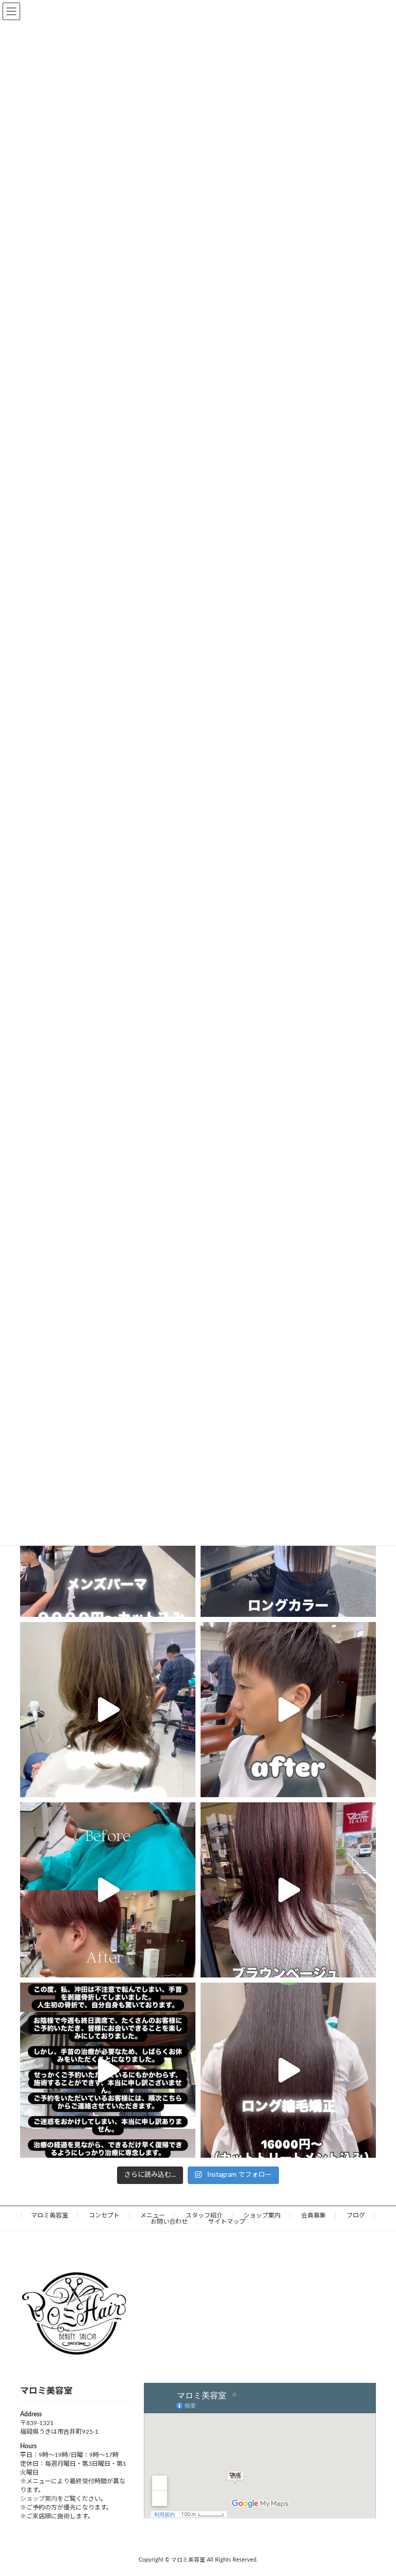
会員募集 (313, 2215)
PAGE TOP (376, 2488)
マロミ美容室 (49, 2215)
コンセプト (104, 2215)
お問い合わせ (169, 2222)
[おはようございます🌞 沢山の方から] (108, 1890)
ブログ (356, 2215)
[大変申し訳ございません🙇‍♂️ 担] (288, 1890)
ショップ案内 (262, 2215)
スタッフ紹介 (204, 2215)
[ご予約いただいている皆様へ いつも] (108, 2070)
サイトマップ (227, 2222)
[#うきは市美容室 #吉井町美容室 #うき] (108, 1710)
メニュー (153, 2215)
